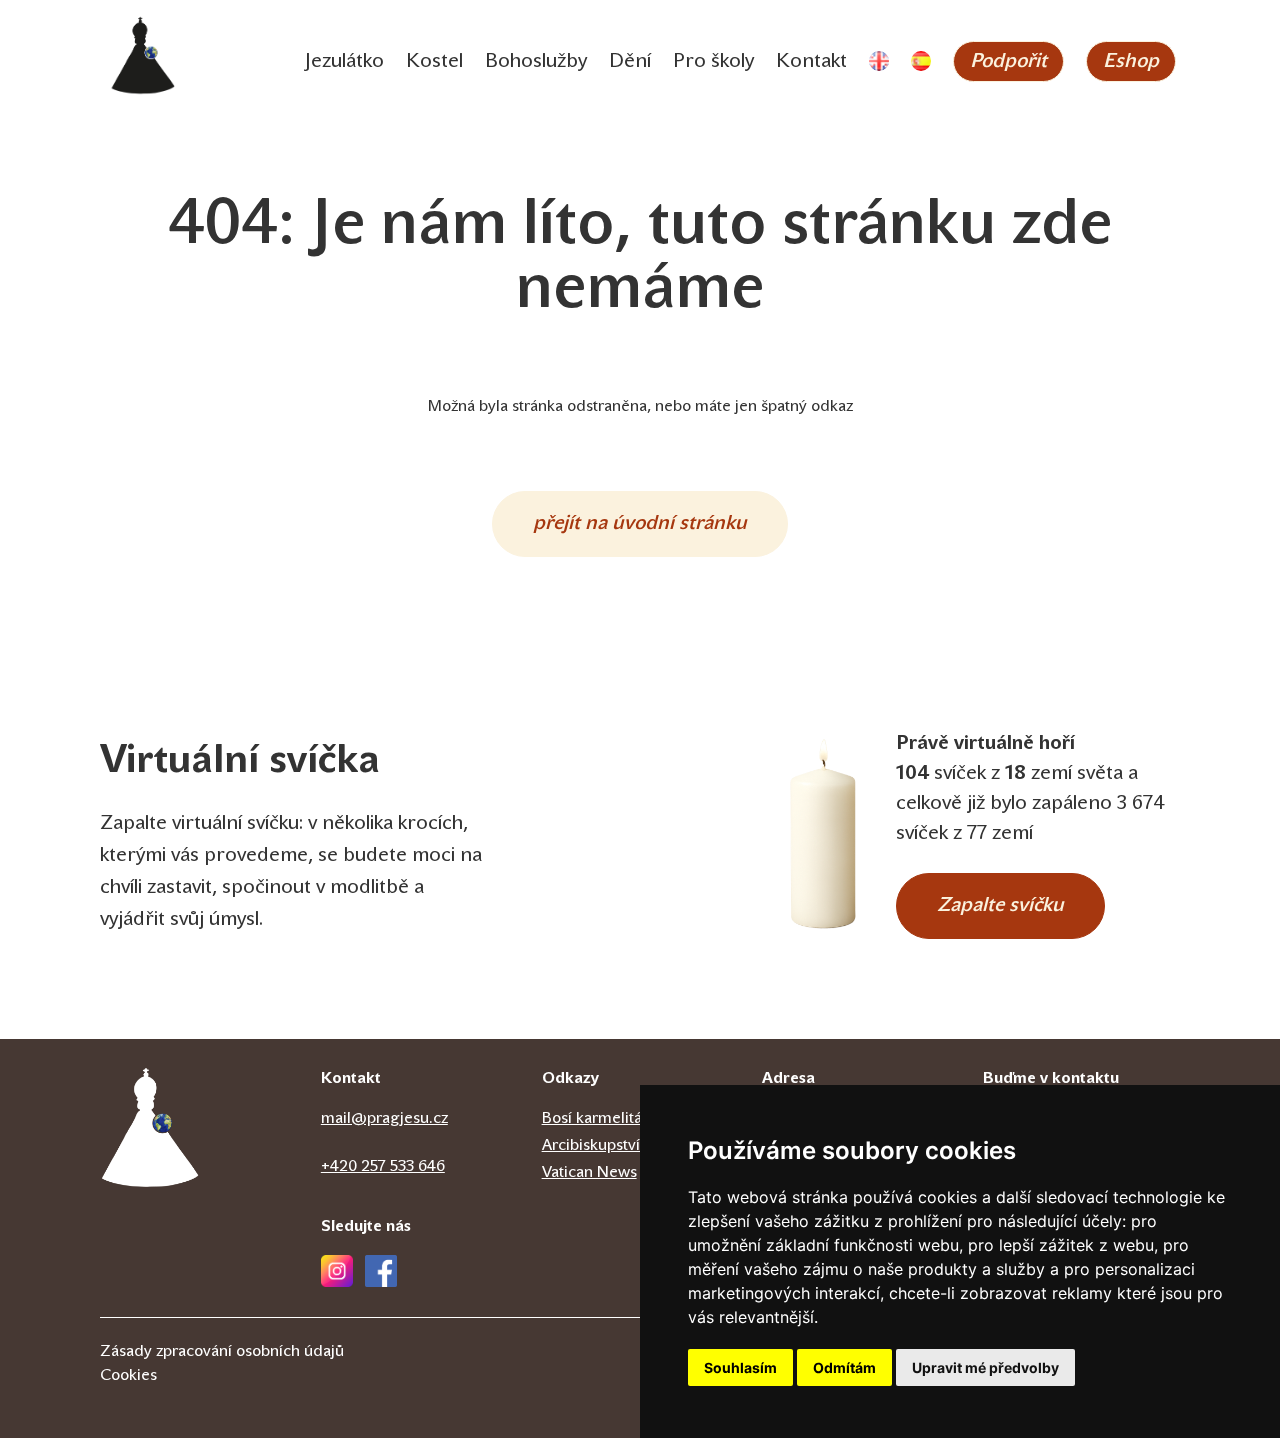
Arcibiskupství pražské (620, 1146)
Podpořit (1008, 62)
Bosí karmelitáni (598, 1119)
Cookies (128, 1376)
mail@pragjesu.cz (384, 1119)
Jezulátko (344, 62)
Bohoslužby (536, 62)
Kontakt (811, 62)
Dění (630, 62)
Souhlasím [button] (740, 1367)
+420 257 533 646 (383, 1167)
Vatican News (589, 1173)
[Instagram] (337, 1271)
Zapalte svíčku (1000, 906)
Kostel (434, 62)
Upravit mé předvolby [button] (985, 1367)
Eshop (1131, 62)
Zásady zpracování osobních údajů (222, 1352)
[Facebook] (381, 1271)
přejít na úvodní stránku (640, 524)
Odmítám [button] (844, 1367)
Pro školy (713, 62)
